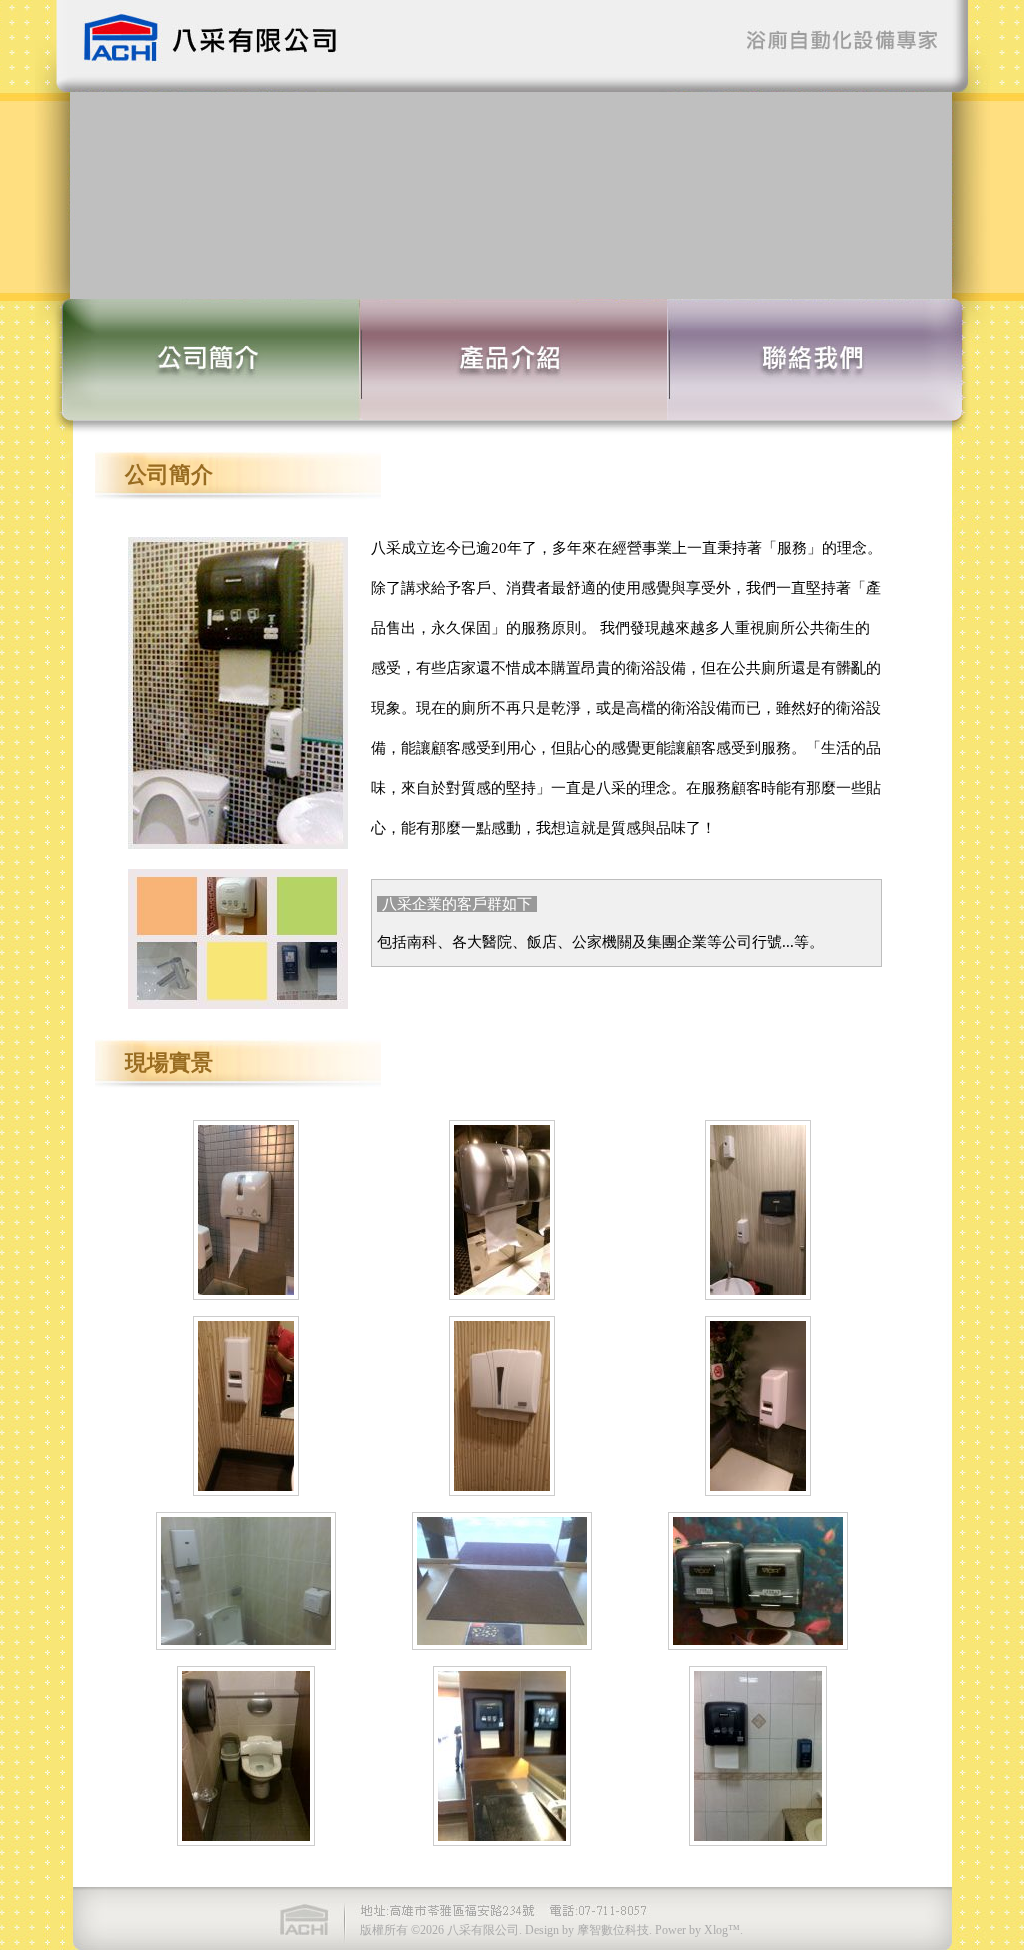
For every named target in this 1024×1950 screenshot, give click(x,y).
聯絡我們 (810, 359)
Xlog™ (722, 1930)
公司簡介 (230, 359)
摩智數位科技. (614, 1930)
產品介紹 (520, 359)
